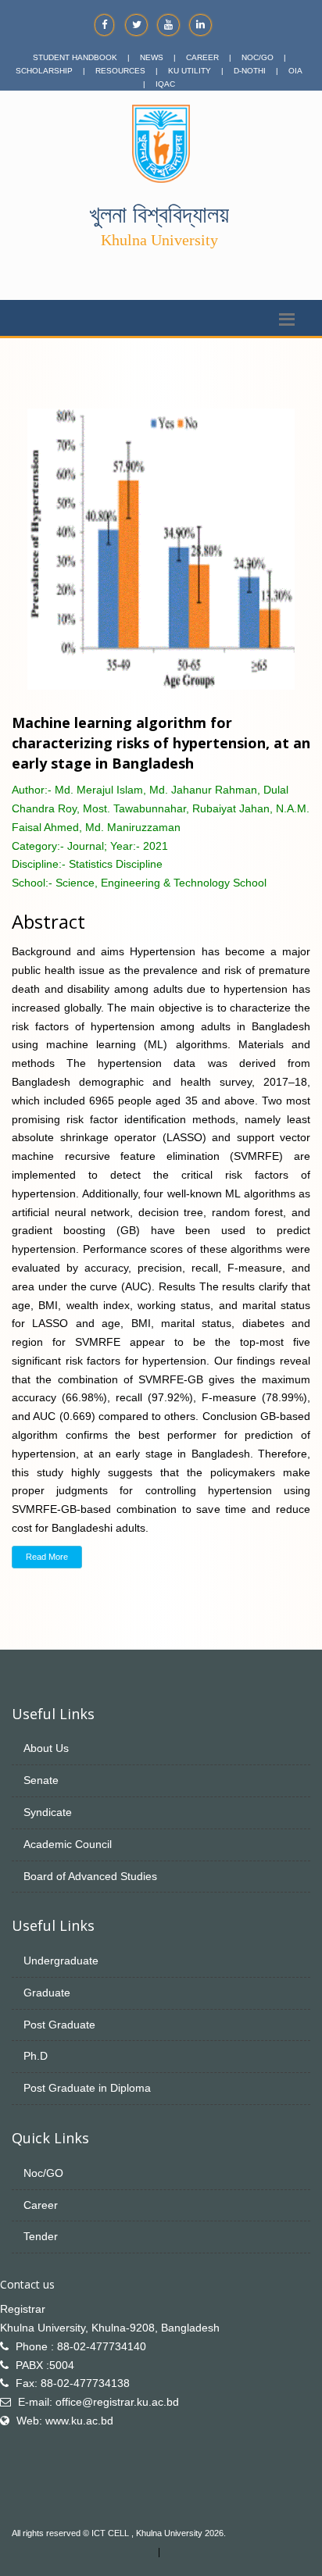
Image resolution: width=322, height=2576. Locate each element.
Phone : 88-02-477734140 (81, 2346)
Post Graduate (59, 2025)
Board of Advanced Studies (90, 1876)
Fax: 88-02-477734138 (73, 2383)
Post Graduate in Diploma (87, 2088)
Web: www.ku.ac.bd (65, 2421)
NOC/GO (258, 57)
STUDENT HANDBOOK (75, 57)
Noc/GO (43, 2173)
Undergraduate (61, 1961)
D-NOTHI (250, 71)
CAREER (202, 57)
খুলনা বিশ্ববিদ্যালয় (159, 214)
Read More (47, 1557)
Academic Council (68, 1844)
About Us (46, 1748)
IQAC (165, 84)
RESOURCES (120, 71)
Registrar (23, 2309)
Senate (41, 1780)
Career (41, 2205)
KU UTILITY (190, 71)
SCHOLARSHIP (44, 71)
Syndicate (48, 1812)
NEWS (152, 57)
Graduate (47, 1993)
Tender (41, 2236)
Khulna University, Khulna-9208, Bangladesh (110, 2328)
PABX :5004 (45, 2365)
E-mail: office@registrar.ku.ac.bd (98, 2402)
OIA (295, 71)
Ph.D (36, 2056)
